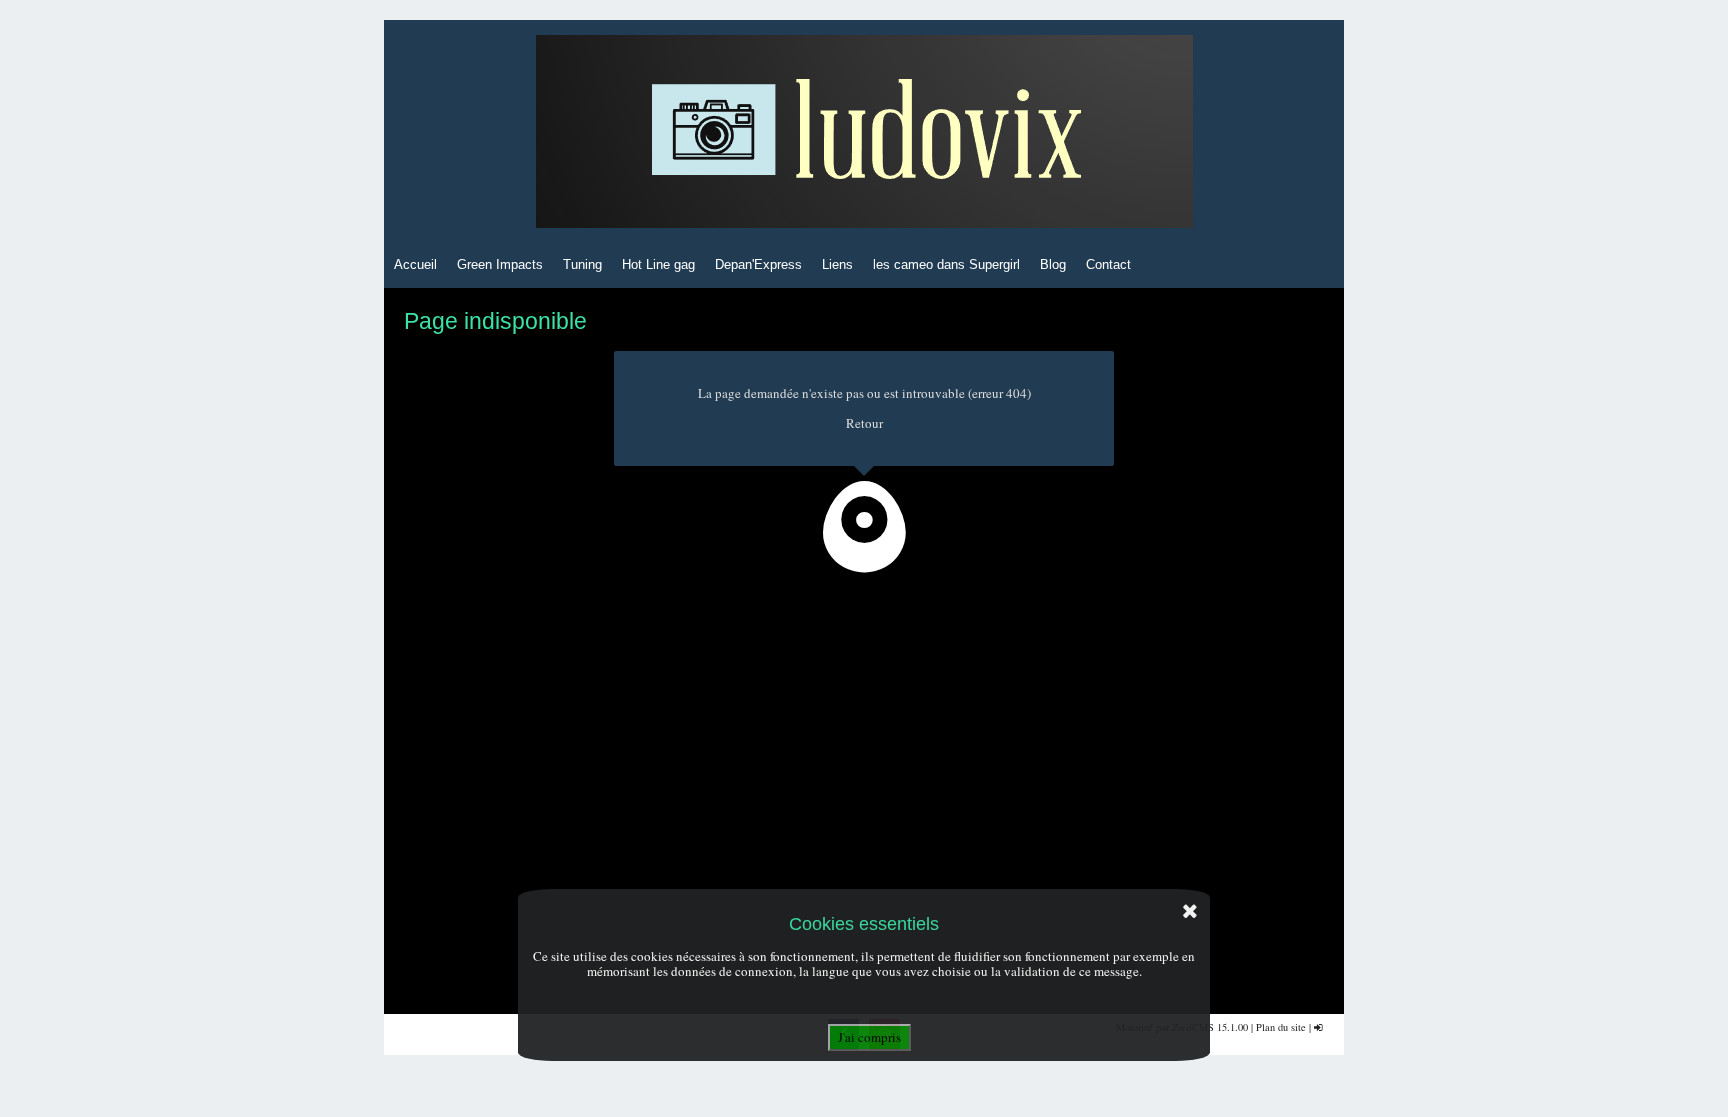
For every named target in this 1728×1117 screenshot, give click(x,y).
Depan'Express (758, 264)
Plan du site (1281, 1027)
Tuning (582, 264)
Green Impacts (500, 264)
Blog (1053, 264)
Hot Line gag (658, 264)
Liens (837, 264)
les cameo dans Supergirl (946, 264)
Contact (1108, 264)
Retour (864, 423)
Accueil (415, 264)
